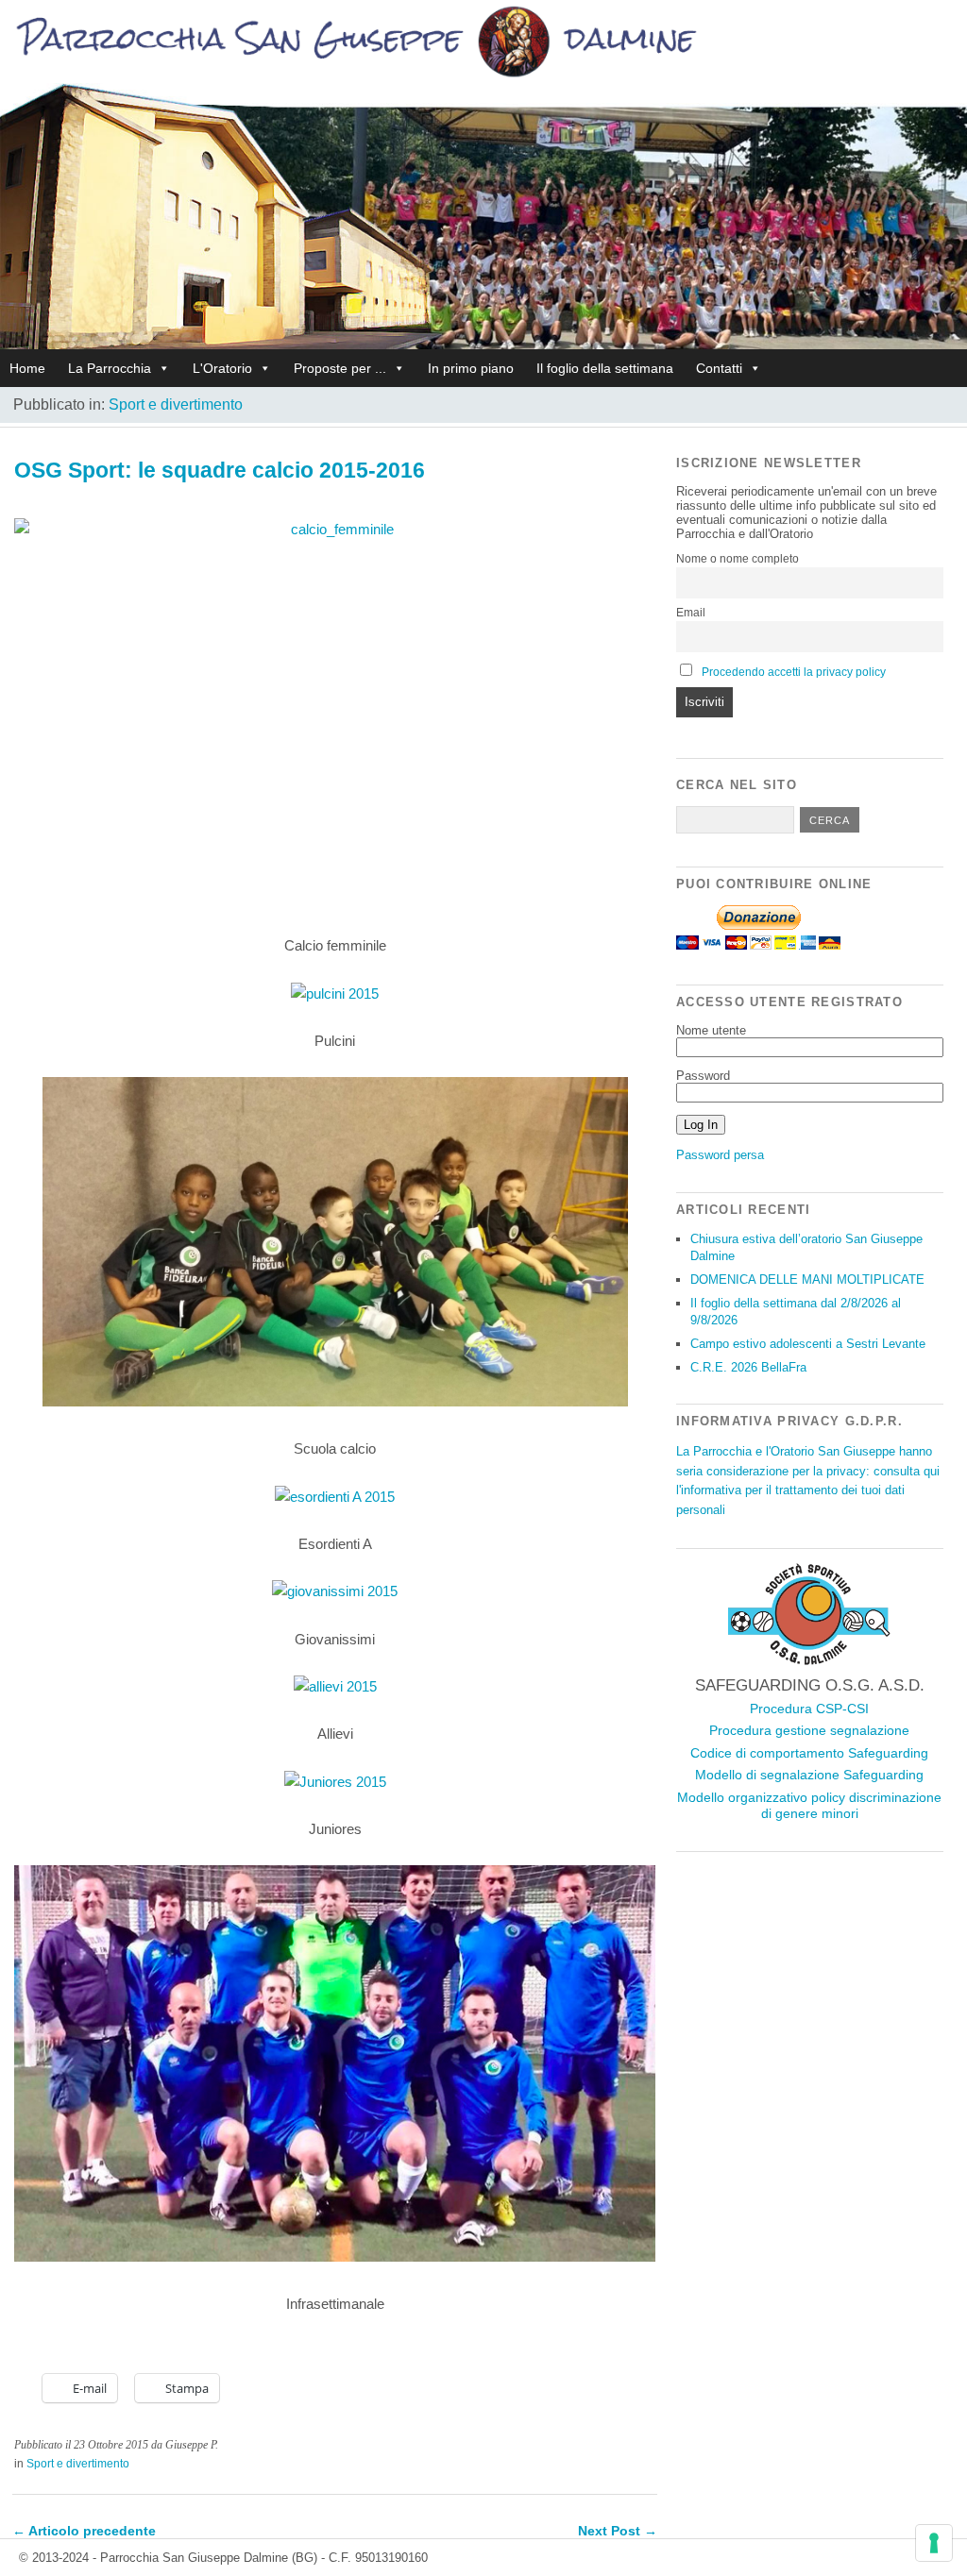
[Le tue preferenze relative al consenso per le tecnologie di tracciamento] (934, 2543)
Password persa (720, 1155)
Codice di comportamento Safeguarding (809, 1753)
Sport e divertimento (176, 404)
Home (27, 368)
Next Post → (618, 2531)
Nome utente (711, 1030)
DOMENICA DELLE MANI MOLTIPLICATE (807, 1280)
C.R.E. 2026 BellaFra (748, 1367)
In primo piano (471, 368)
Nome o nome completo (738, 559)
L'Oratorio (222, 368)
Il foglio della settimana (605, 368)
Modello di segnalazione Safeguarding (809, 1775)
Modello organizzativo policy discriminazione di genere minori (809, 1806)
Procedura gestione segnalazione (809, 1730)
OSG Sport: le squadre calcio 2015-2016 (220, 470)
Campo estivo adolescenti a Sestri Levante (808, 1344)
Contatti (719, 368)
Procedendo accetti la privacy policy (794, 672)
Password (703, 1076)
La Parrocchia (110, 368)
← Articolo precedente (84, 2531)
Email (691, 613)
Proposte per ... (340, 368)
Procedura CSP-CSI (809, 1709)
